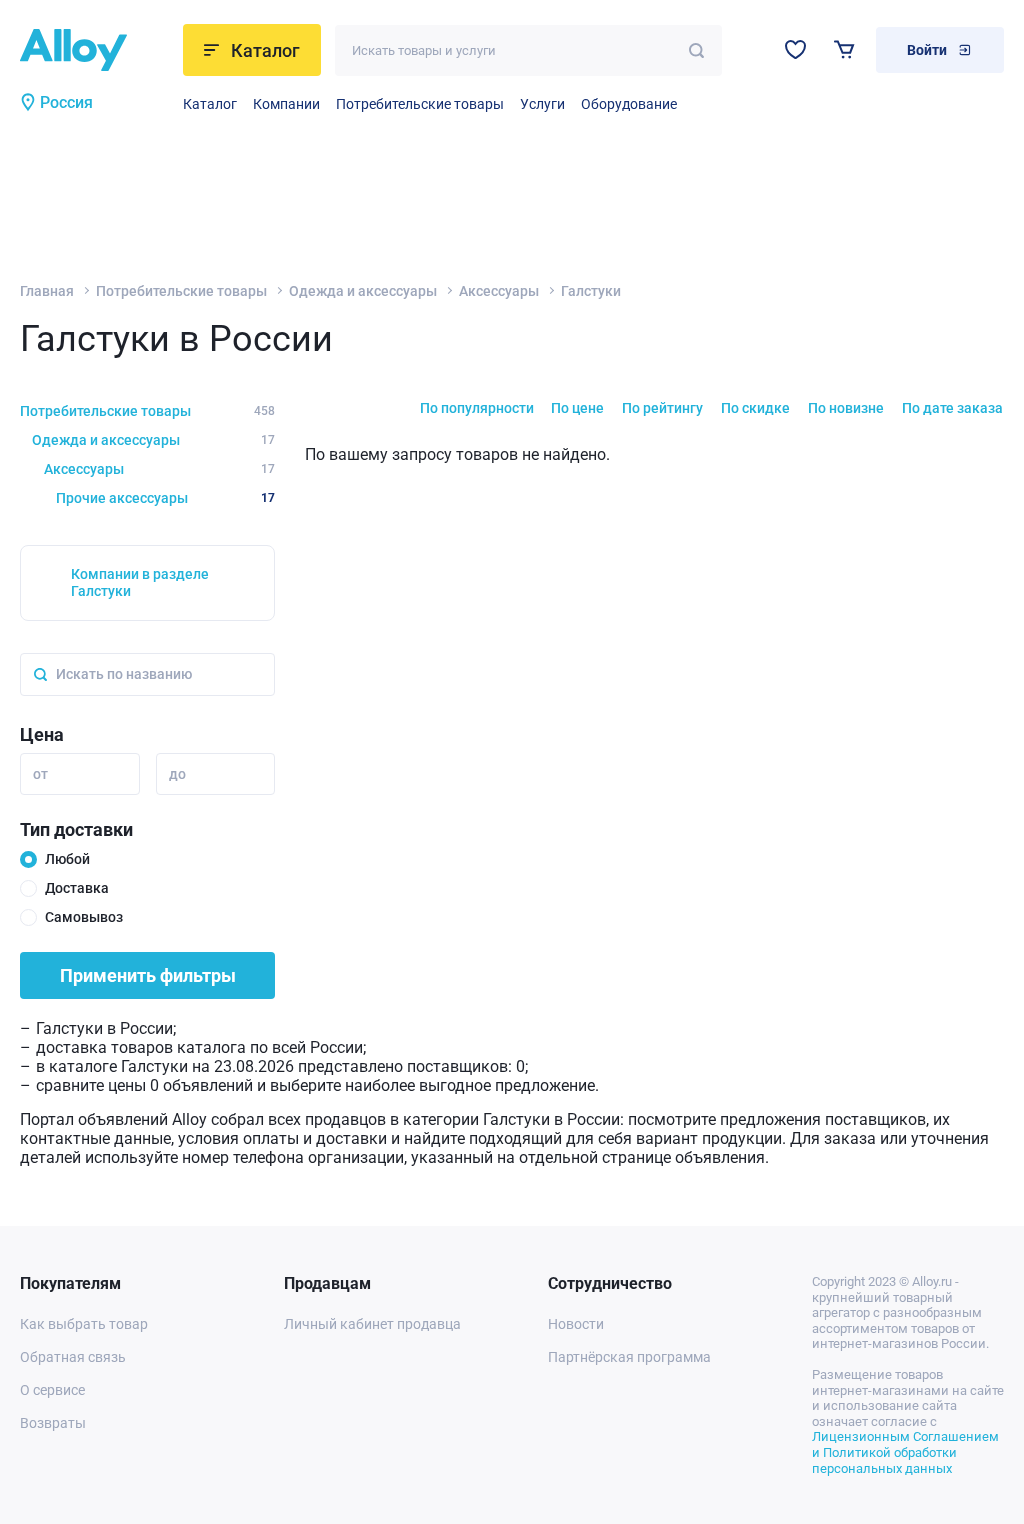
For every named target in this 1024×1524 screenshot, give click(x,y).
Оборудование (629, 104)
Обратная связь (73, 1357)
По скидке (755, 408)
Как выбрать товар (84, 1324)
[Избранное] (795, 49)
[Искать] (696, 50)
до (177, 774)
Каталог (210, 104)
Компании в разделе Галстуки (140, 582)
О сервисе (52, 1390)
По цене (577, 408)
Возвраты (53, 1423)
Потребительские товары (420, 104)
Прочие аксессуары (165, 498)
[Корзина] (844, 49)
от (40, 774)
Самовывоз (84, 917)
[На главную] (95, 50)
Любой (67, 859)
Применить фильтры (148, 975)
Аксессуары (499, 291)
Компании (286, 104)
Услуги (542, 104)
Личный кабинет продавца (372, 1324)
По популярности (477, 408)
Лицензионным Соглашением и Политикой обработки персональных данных (905, 1452)
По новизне (846, 408)
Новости (576, 1324)
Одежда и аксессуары (363, 291)
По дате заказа (952, 408)
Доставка (77, 888)
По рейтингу (662, 408)
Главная (47, 291)
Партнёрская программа (629, 1357)
